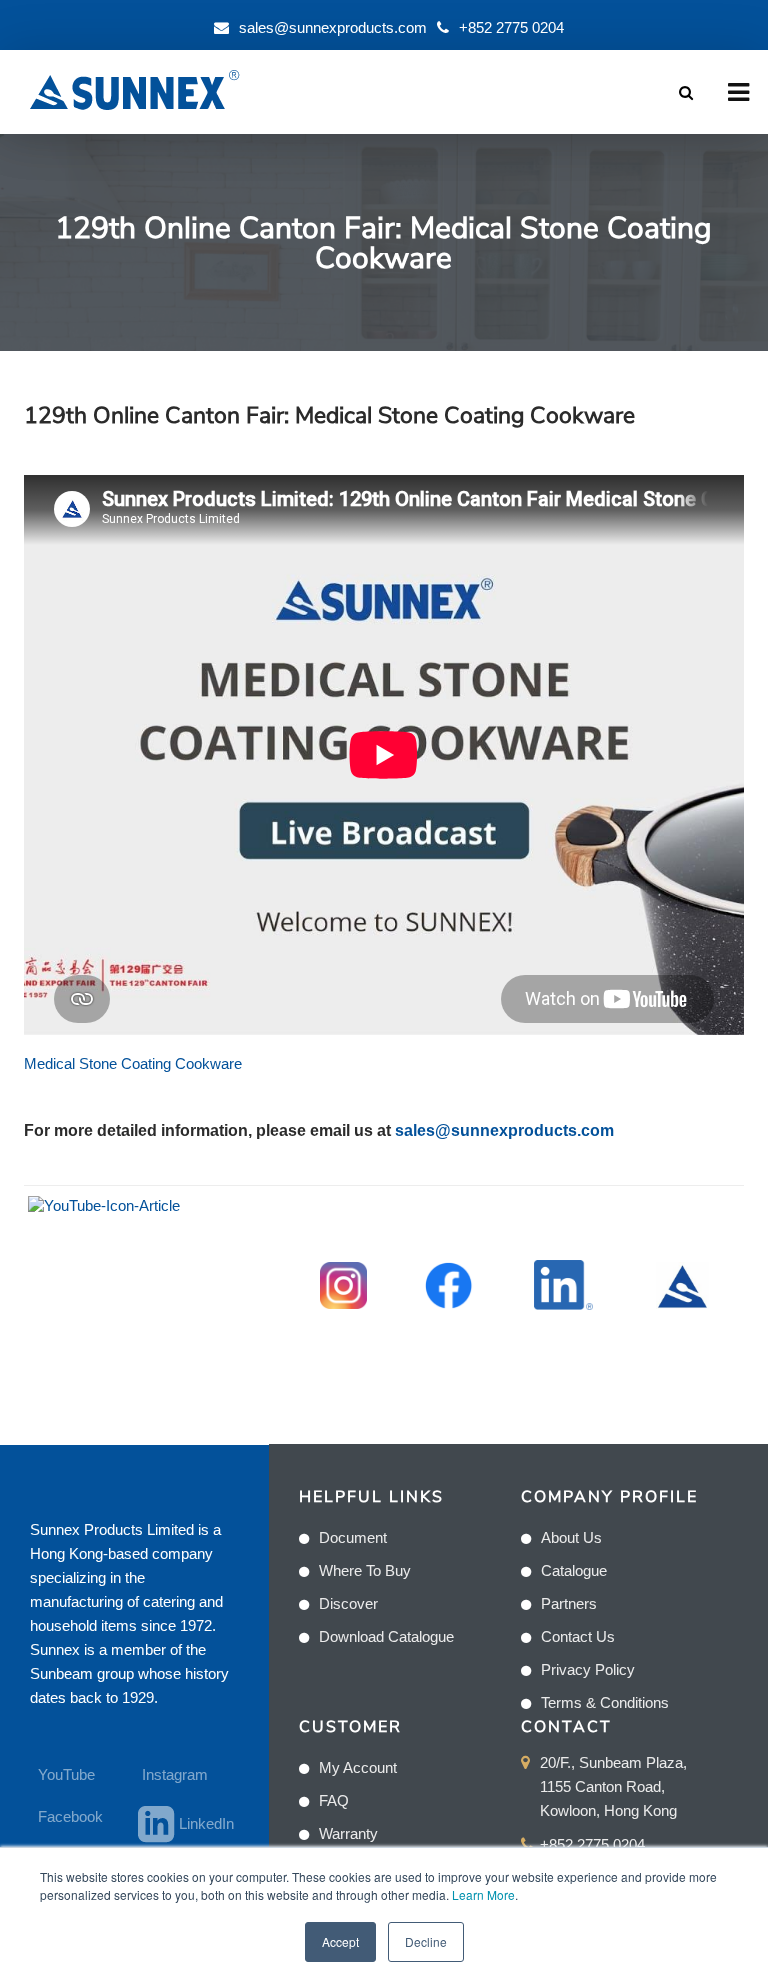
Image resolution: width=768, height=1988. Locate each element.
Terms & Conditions (605, 1702)
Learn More (483, 1894)
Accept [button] (340, 1941)
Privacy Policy (588, 1669)
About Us (571, 1537)
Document (353, 1537)
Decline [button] (426, 1941)
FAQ (334, 1800)
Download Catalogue (386, 1636)
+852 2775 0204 (511, 27)
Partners (569, 1603)
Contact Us (578, 1636)
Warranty (348, 1833)
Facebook (70, 1816)
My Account (358, 1767)
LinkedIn (198, 1823)
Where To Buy (365, 1570)
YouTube (66, 1774)
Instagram (175, 1774)
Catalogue (574, 1570)
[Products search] (686, 92)
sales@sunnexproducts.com (333, 27)
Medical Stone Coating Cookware (133, 1063)
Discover (348, 1603)
